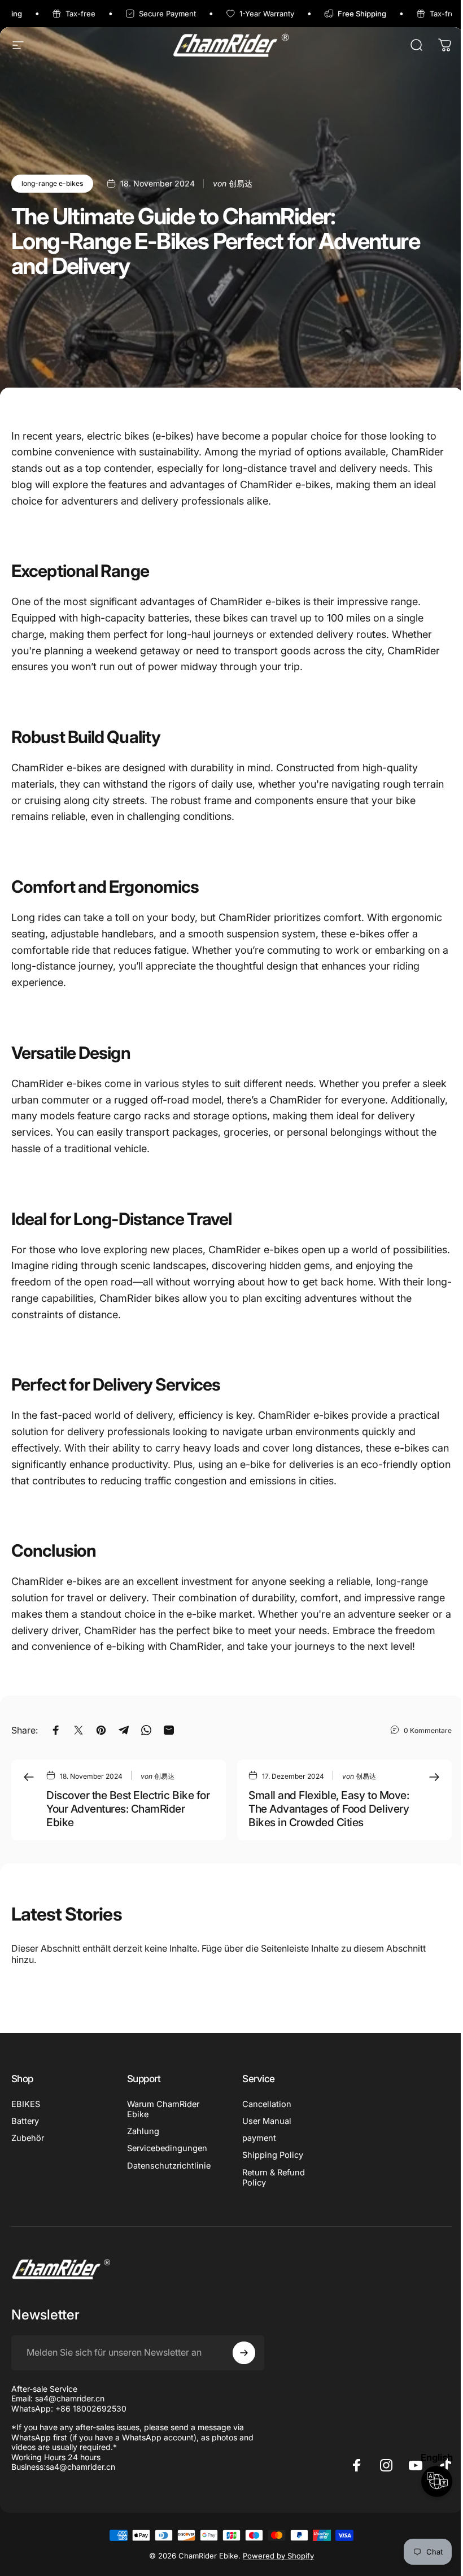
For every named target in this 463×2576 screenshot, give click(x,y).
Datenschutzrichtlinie (169, 2166)
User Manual (267, 2121)
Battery (25, 2121)
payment (259, 2138)
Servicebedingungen (167, 2148)
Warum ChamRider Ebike (163, 2109)
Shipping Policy (273, 2155)
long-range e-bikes (52, 183)
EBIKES (26, 2104)
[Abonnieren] (244, 2353)
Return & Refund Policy (274, 2178)
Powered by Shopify (278, 2556)
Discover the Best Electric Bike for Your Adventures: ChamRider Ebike (128, 1809)
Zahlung (143, 2131)
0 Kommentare (428, 1730)
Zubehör (28, 2138)
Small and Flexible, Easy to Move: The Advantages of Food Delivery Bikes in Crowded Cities (329, 1809)
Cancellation (267, 2104)
